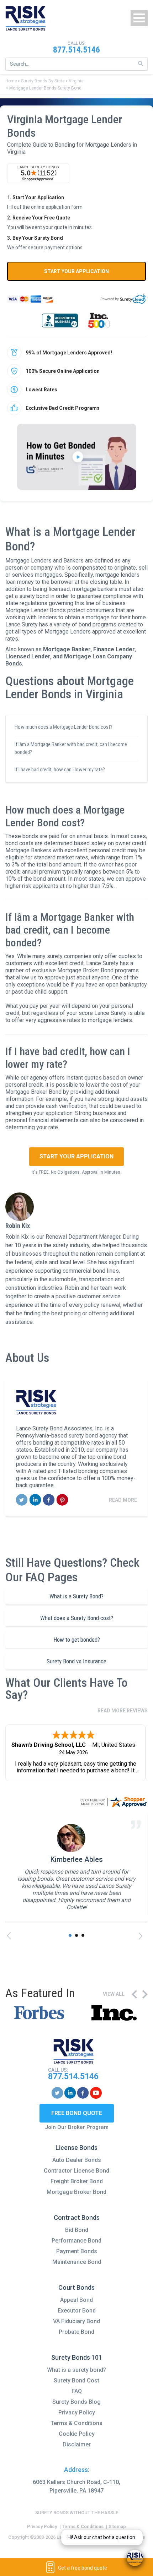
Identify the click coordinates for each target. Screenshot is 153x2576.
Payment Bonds (77, 2251)
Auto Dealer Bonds (77, 2160)
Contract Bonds (77, 2218)
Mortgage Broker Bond (76, 2192)
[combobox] (76, 64)
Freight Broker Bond (77, 2181)
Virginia (76, 81)
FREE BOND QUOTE (77, 2113)
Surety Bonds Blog (76, 2402)
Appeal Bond (76, 2300)
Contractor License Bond (76, 2171)
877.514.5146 (76, 50)
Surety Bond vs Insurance (76, 1661)
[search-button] (141, 64)
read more (123, 1500)
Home (11, 81)
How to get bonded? (77, 1640)
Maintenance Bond (77, 2262)
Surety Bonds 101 (77, 2357)
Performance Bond (76, 2241)
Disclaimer (77, 2444)
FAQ (77, 2391)
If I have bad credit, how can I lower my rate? (60, 770)
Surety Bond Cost (76, 2381)
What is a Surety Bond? (76, 1596)
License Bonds (76, 2148)
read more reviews (123, 1711)
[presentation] (11, 1936)
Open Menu (139, 18)
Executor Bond (77, 2311)
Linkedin (35, 1500)
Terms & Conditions (76, 2423)
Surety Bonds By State (43, 81)
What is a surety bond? (76, 2370)
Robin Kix (18, 1226)
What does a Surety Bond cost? (77, 1618)
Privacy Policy (77, 2412)
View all (114, 1994)
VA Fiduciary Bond (76, 2321)
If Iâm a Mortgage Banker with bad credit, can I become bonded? (71, 748)
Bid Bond (77, 2230)
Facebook (49, 1500)
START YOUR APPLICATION (76, 271)
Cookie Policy (77, 2434)
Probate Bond (76, 2332)
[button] (70, 1935)
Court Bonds (76, 2287)
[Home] (26, 18)
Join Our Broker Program (77, 2127)
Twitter (22, 1500)
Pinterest (62, 1500)
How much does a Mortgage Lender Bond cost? (64, 727)
